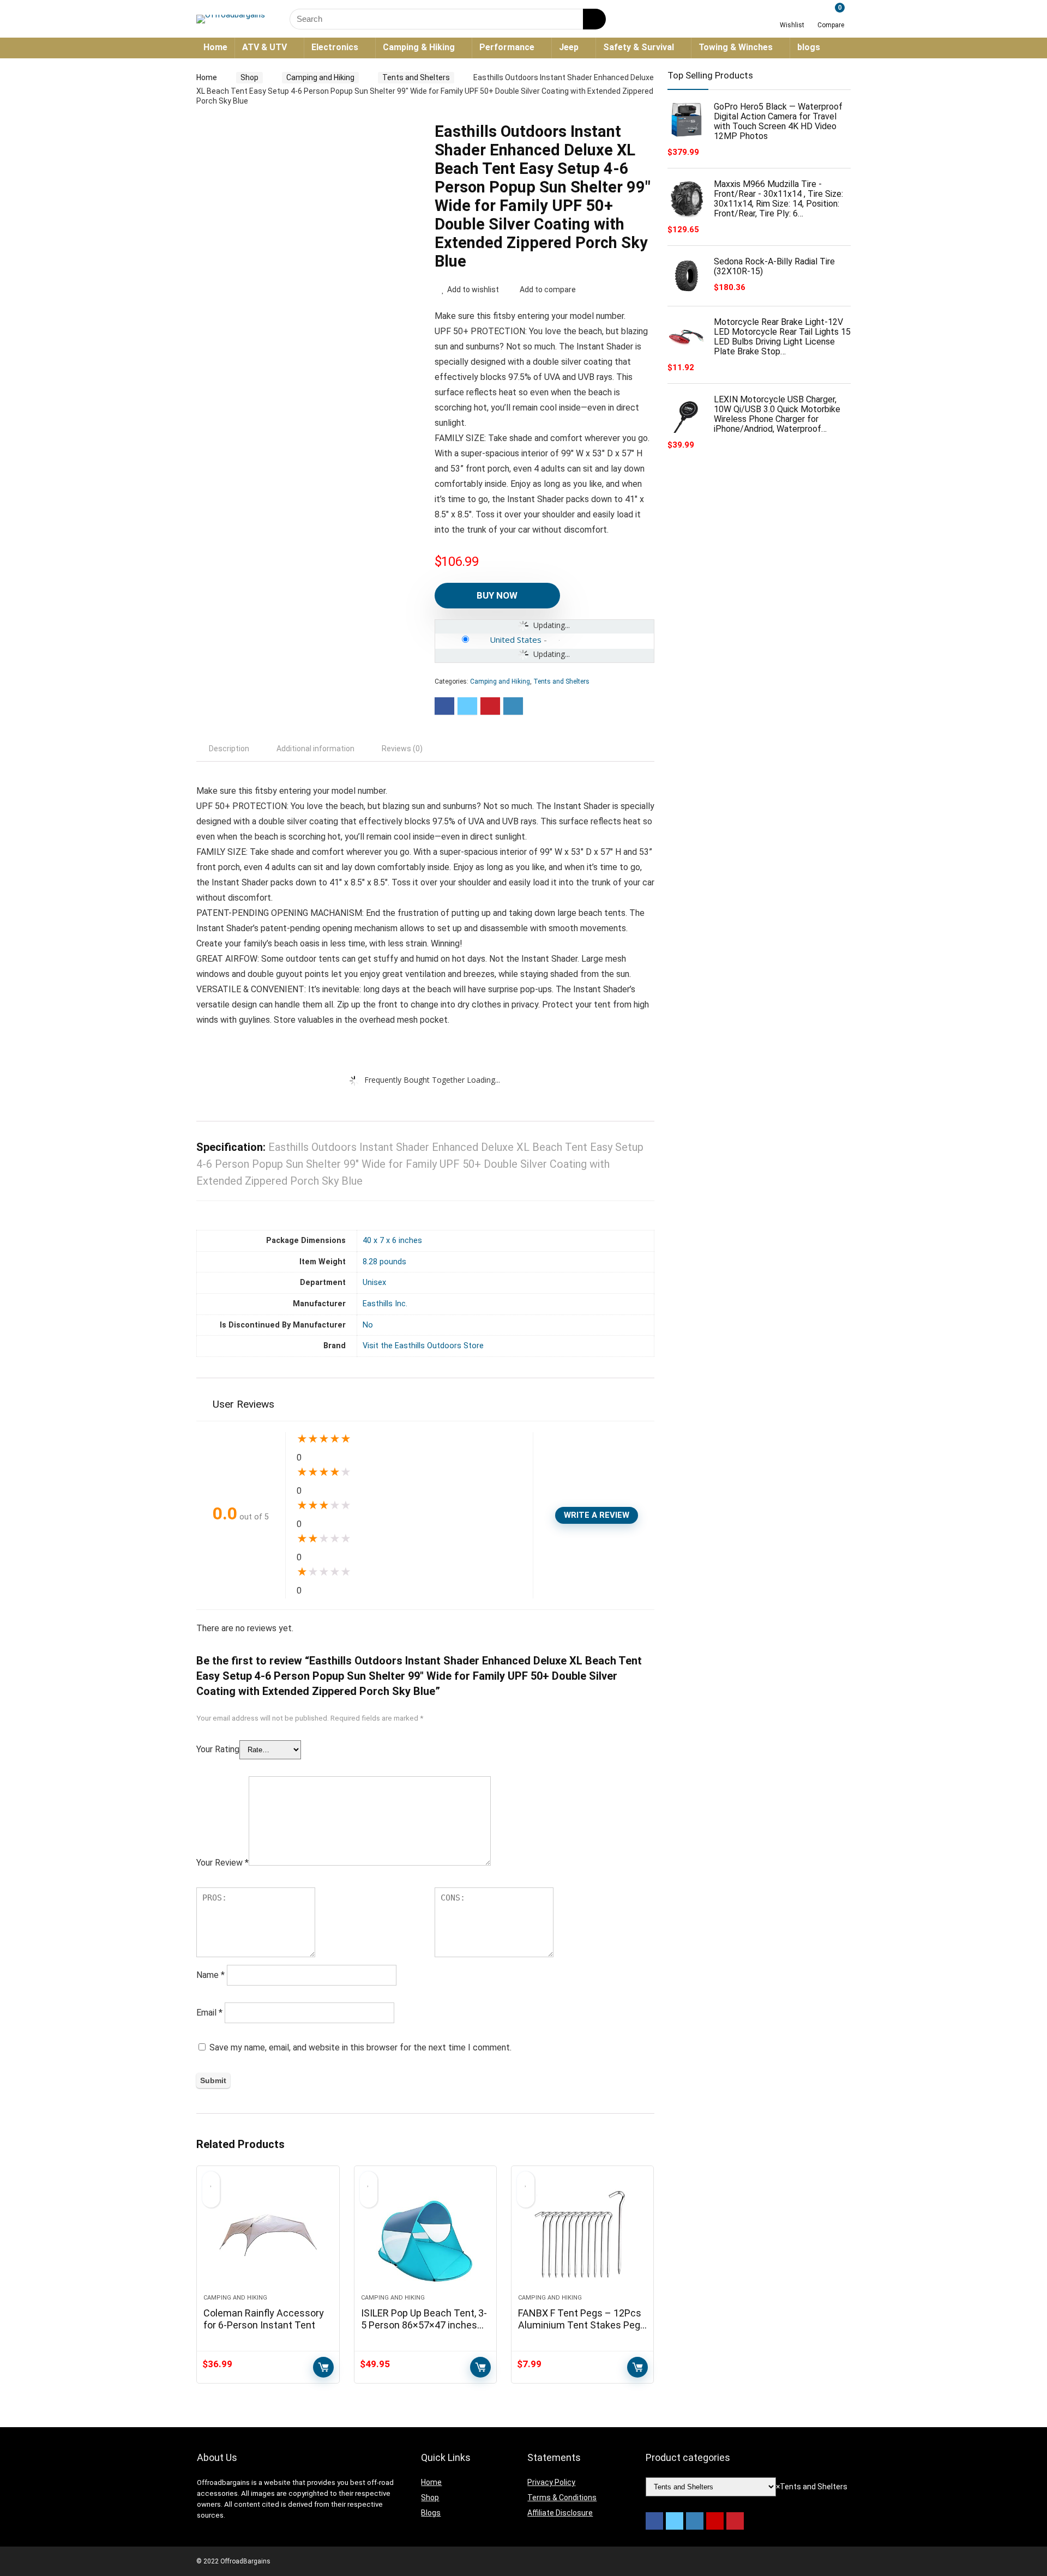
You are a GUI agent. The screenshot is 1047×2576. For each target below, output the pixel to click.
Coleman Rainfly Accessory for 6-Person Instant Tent (264, 2319)
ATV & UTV (264, 47)
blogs (809, 47)
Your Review (222, 1863)
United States (516, 640)
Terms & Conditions (562, 2497)
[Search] (594, 19)
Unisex (374, 1283)
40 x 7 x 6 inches (392, 1241)
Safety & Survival (639, 47)
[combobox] (812, 2487)
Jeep (569, 47)
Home (215, 47)
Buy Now (497, 595)
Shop (249, 77)
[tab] (229, 749)
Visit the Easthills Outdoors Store (423, 1346)
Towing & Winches (736, 47)
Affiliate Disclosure (560, 2513)
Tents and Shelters (416, 77)
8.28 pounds (384, 1262)
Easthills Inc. (385, 1304)
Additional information (315, 749)
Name (210, 1975)
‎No (368, 1325)
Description (229, 749)
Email (209, 2013)
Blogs (431, 2513)
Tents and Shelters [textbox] (812, 2487)
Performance (507, 47)
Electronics (335, 47)
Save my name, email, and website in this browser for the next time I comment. (360, 2047)
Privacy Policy (551, 2482)
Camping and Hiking (320, 77)
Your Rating (218, 1749)
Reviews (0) (402, 749)
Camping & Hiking (419, 47)
